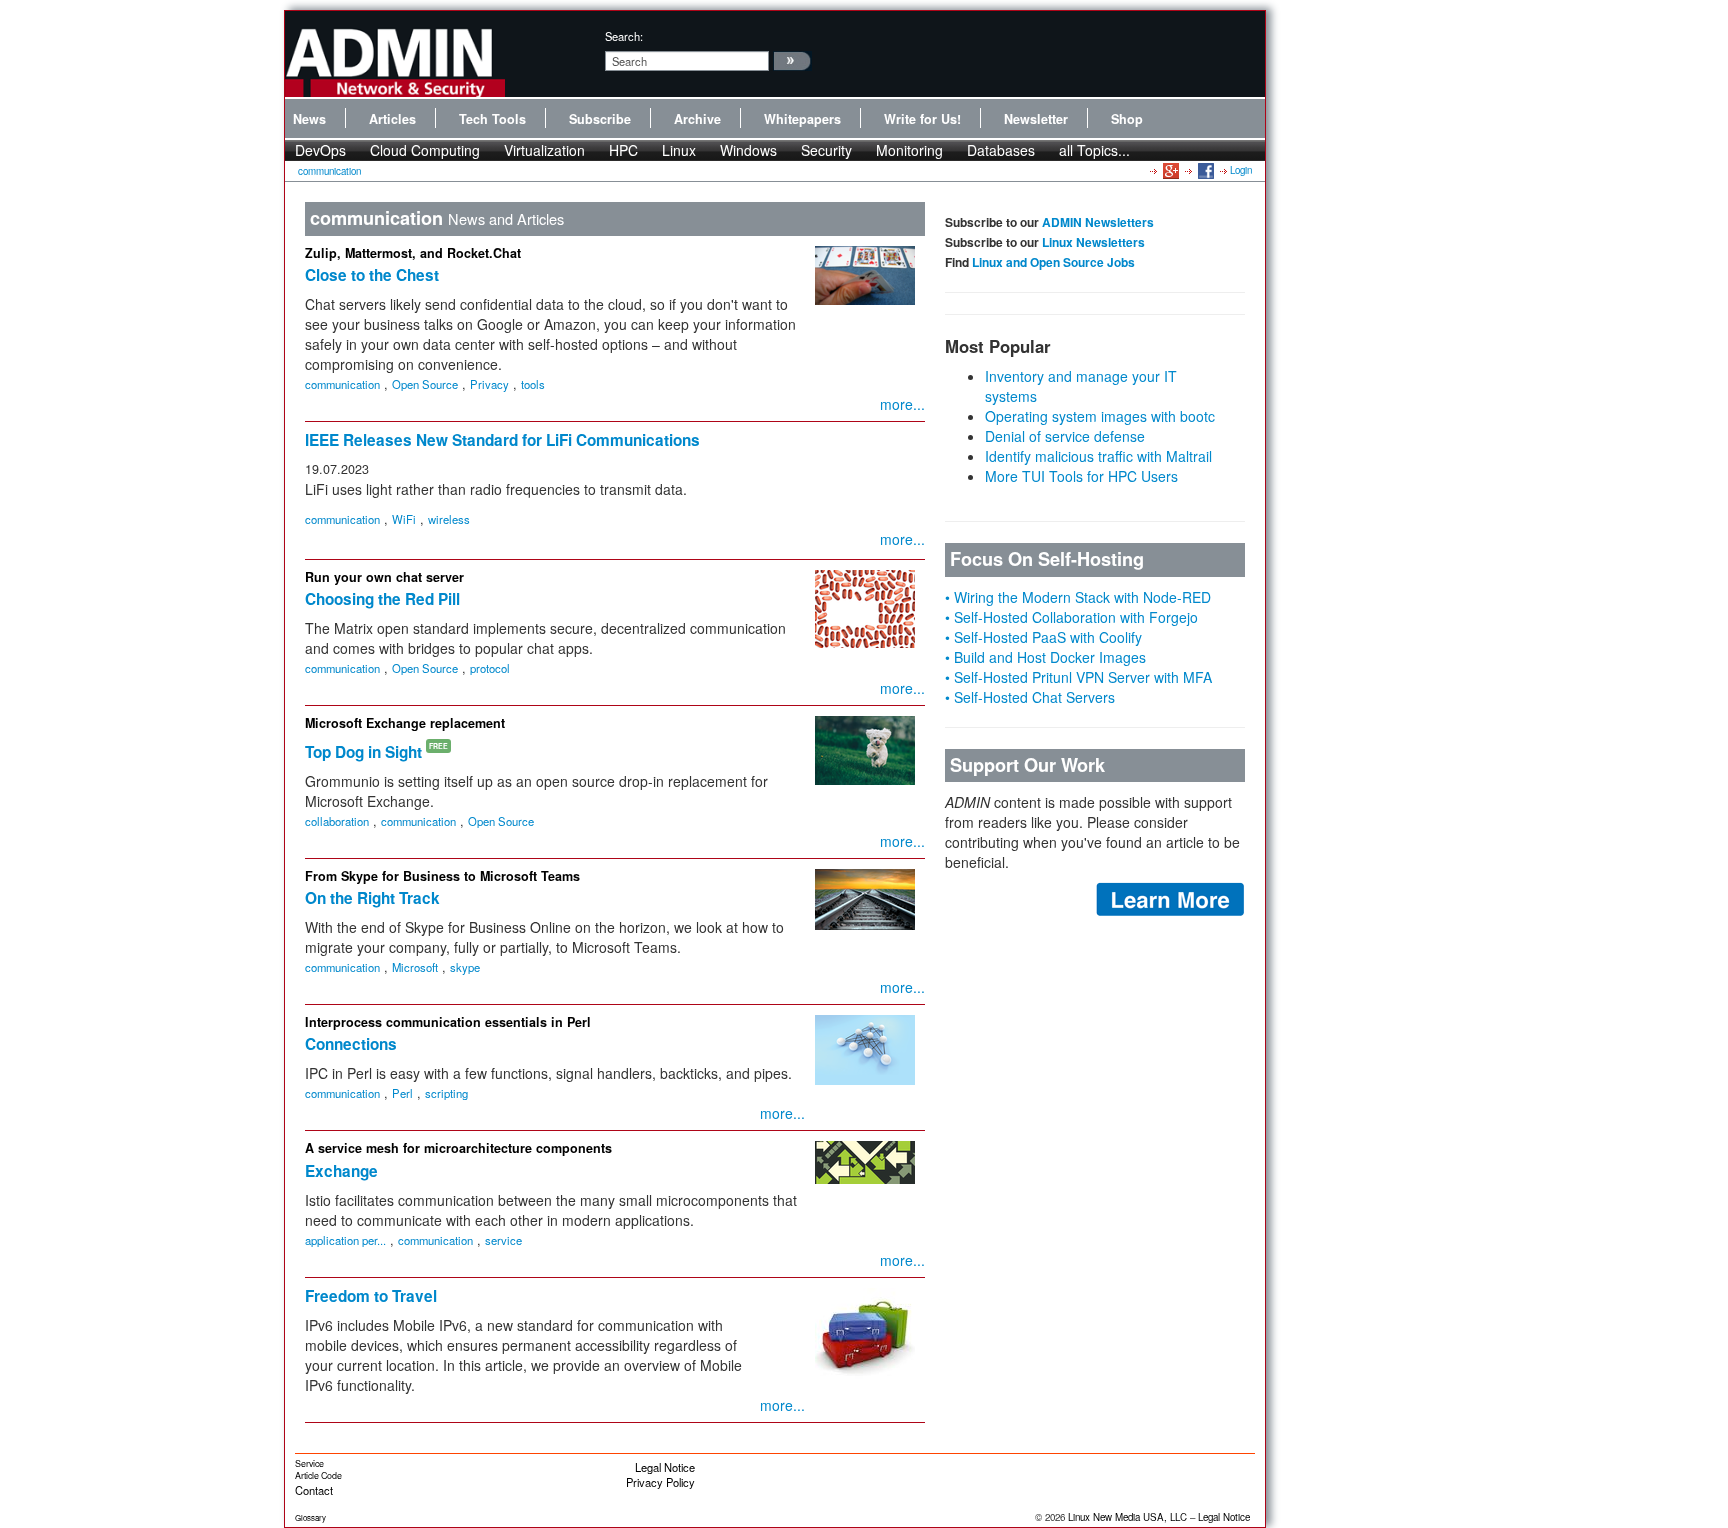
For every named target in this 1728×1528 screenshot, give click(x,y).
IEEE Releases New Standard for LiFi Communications (502, 440)
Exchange (341, 1171)
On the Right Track (372, 898)
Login (1241, 170)
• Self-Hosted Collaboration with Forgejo (1071, 617)
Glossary (310, 1517)
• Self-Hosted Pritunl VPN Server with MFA (1078, 677)
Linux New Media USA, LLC (1127, 1517)
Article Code (318, 1475)
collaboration (337, 821)
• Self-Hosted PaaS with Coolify (1043, 637)
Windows (748, 150)
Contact (314, 1490)
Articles (392, 119)
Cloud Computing (425, 150)
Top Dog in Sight (363, 752)
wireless (449, 519)
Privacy (489, 384)
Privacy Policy (660, 1482)
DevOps (320, 150)
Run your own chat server (384, 577)
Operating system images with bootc (1100, 416)
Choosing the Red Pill (382, 599)
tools (533, 384)
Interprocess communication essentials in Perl (448, 1022)
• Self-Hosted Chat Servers (1030, 697)
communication (329, 171)
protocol (490, 668)
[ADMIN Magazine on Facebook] (1204, 170)
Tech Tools (492, 119)
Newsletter (1036, 119)
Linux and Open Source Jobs (1053, 262)
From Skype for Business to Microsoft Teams (442, 876)
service (503, 1240)
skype (465, 967)
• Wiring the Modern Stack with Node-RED (1078, 597)
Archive (697, 119)
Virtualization (544, 150)
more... (902, 404)
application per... (345, 1240)
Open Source (425, 384)
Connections (351, 1044)
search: (624, 36)
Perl (402, 1093)
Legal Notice (665, 1467)
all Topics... (1094, 150)
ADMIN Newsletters (1098, 222)
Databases (1001, 150)
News (309, 119)
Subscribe (600, 119)
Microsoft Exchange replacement (405, 723)
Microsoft (415, 967)
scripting (446, 1093)
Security (826, 150)
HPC (623, 150)
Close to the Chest (372, 275)
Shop (1127, 119)
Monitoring (909, 150)
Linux (679, 150)
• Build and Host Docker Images (1045, 657)
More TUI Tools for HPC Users (1081, 476)
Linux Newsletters (1093, 242)
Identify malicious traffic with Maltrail (1098, 456)
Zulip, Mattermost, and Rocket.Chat (413, 253)
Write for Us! (922, 119)
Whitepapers (802, 119)
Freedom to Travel (371, 1296)
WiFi (404, 519)
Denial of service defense (1065, 436)
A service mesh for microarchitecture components (458, 1148)
